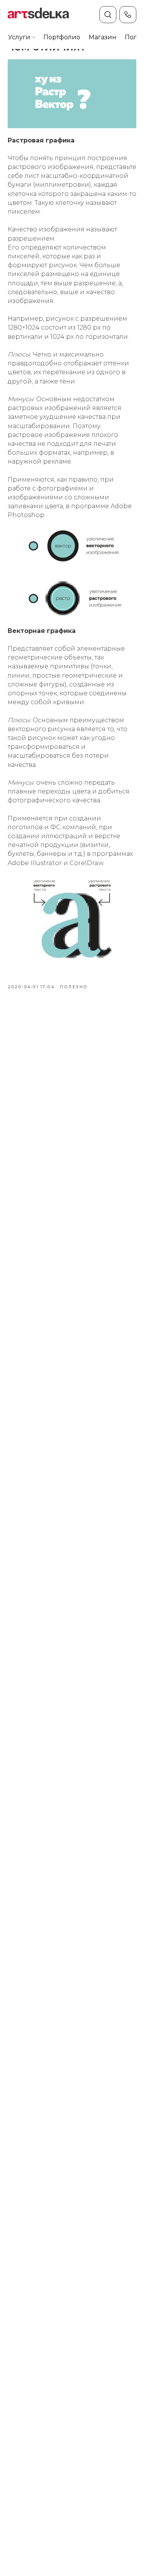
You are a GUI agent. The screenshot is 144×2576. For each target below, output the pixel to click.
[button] (19, 38)
